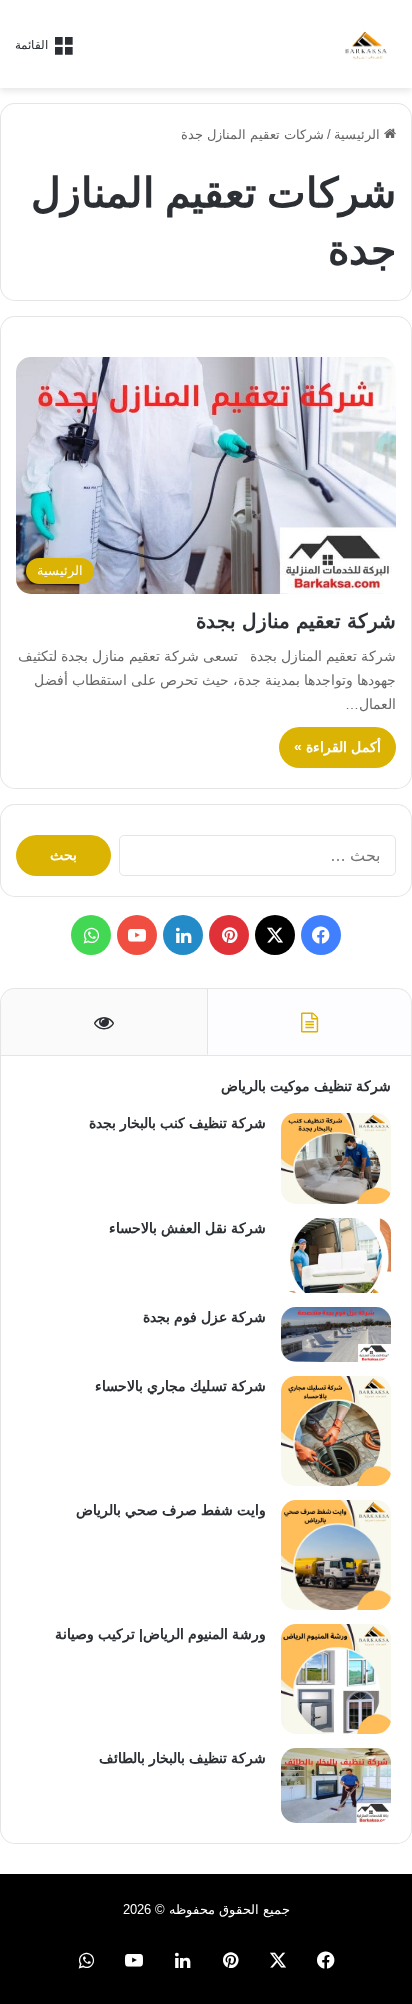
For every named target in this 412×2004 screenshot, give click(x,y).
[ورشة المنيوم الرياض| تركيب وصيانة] (336, 1679)
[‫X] (275, 935)
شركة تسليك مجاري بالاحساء (180, 1386)
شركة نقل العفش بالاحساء (187, 1228)
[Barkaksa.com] (367, 44)
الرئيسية (359, 134)
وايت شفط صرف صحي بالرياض (171, 1510)
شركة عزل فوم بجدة (204, 1317)
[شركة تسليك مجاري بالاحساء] (336, 1431)
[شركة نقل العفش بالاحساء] (336, 1255)
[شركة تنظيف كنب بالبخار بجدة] (336, 1159)
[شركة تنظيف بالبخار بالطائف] (336, 1785)
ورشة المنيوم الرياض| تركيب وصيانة (160, 1634)
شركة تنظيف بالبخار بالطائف (182, 1758)
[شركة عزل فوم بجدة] (336, 1334)
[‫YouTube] (137, 935)
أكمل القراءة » (337, 747)
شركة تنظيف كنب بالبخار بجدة (177, 1123)
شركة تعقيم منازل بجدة (296, 621)
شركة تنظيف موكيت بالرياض (306, 1086)
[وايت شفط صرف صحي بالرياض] (336, 1555)
